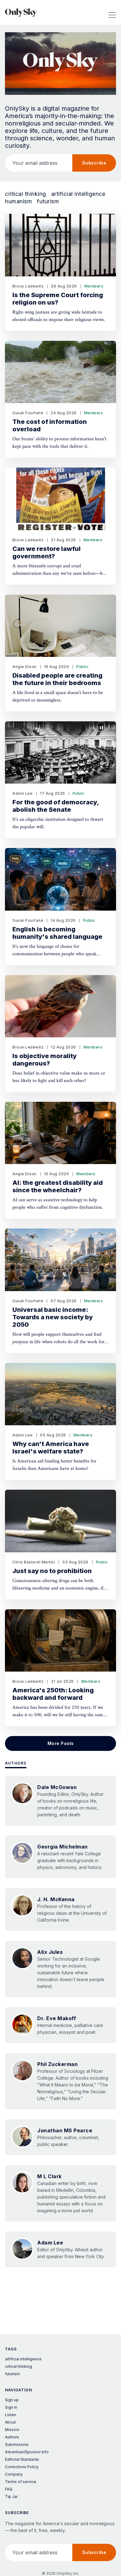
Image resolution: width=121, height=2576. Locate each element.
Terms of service (21, 2482)
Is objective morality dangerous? (45, 1060)
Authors (16, 1763)
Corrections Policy (22, 2467)
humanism (18, 201)
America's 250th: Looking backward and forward (53, 1694)
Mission (12, 2430)
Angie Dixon (25, 667)
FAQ (9, 2489)
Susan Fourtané (28, 413)
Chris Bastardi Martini (34, 1562)
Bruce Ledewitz (28, 286)
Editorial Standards (22, 2459)
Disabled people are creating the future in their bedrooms (57, 679)
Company (14, 2474)
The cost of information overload (50, 425)
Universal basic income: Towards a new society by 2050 (53, 1317)
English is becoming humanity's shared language (57, 933)
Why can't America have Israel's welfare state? (51, 1448)
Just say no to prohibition (52, 1571)
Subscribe (94, 163)
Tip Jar (11, 2497)
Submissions (17, 2444)
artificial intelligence (78, 194)
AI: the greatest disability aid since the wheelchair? (58, 1186)
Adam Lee (22, 793)
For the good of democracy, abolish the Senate (56, 806)
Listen (11, 2415)
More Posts (61, 1743)
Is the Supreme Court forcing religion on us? (58, 299)
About (10, 2422)
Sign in (11, 2407)
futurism (48, 201)
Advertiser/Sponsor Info (27, 2452)
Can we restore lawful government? (47, 552)
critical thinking (26, 194)
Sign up (12, 2400)
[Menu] (112, 12)
